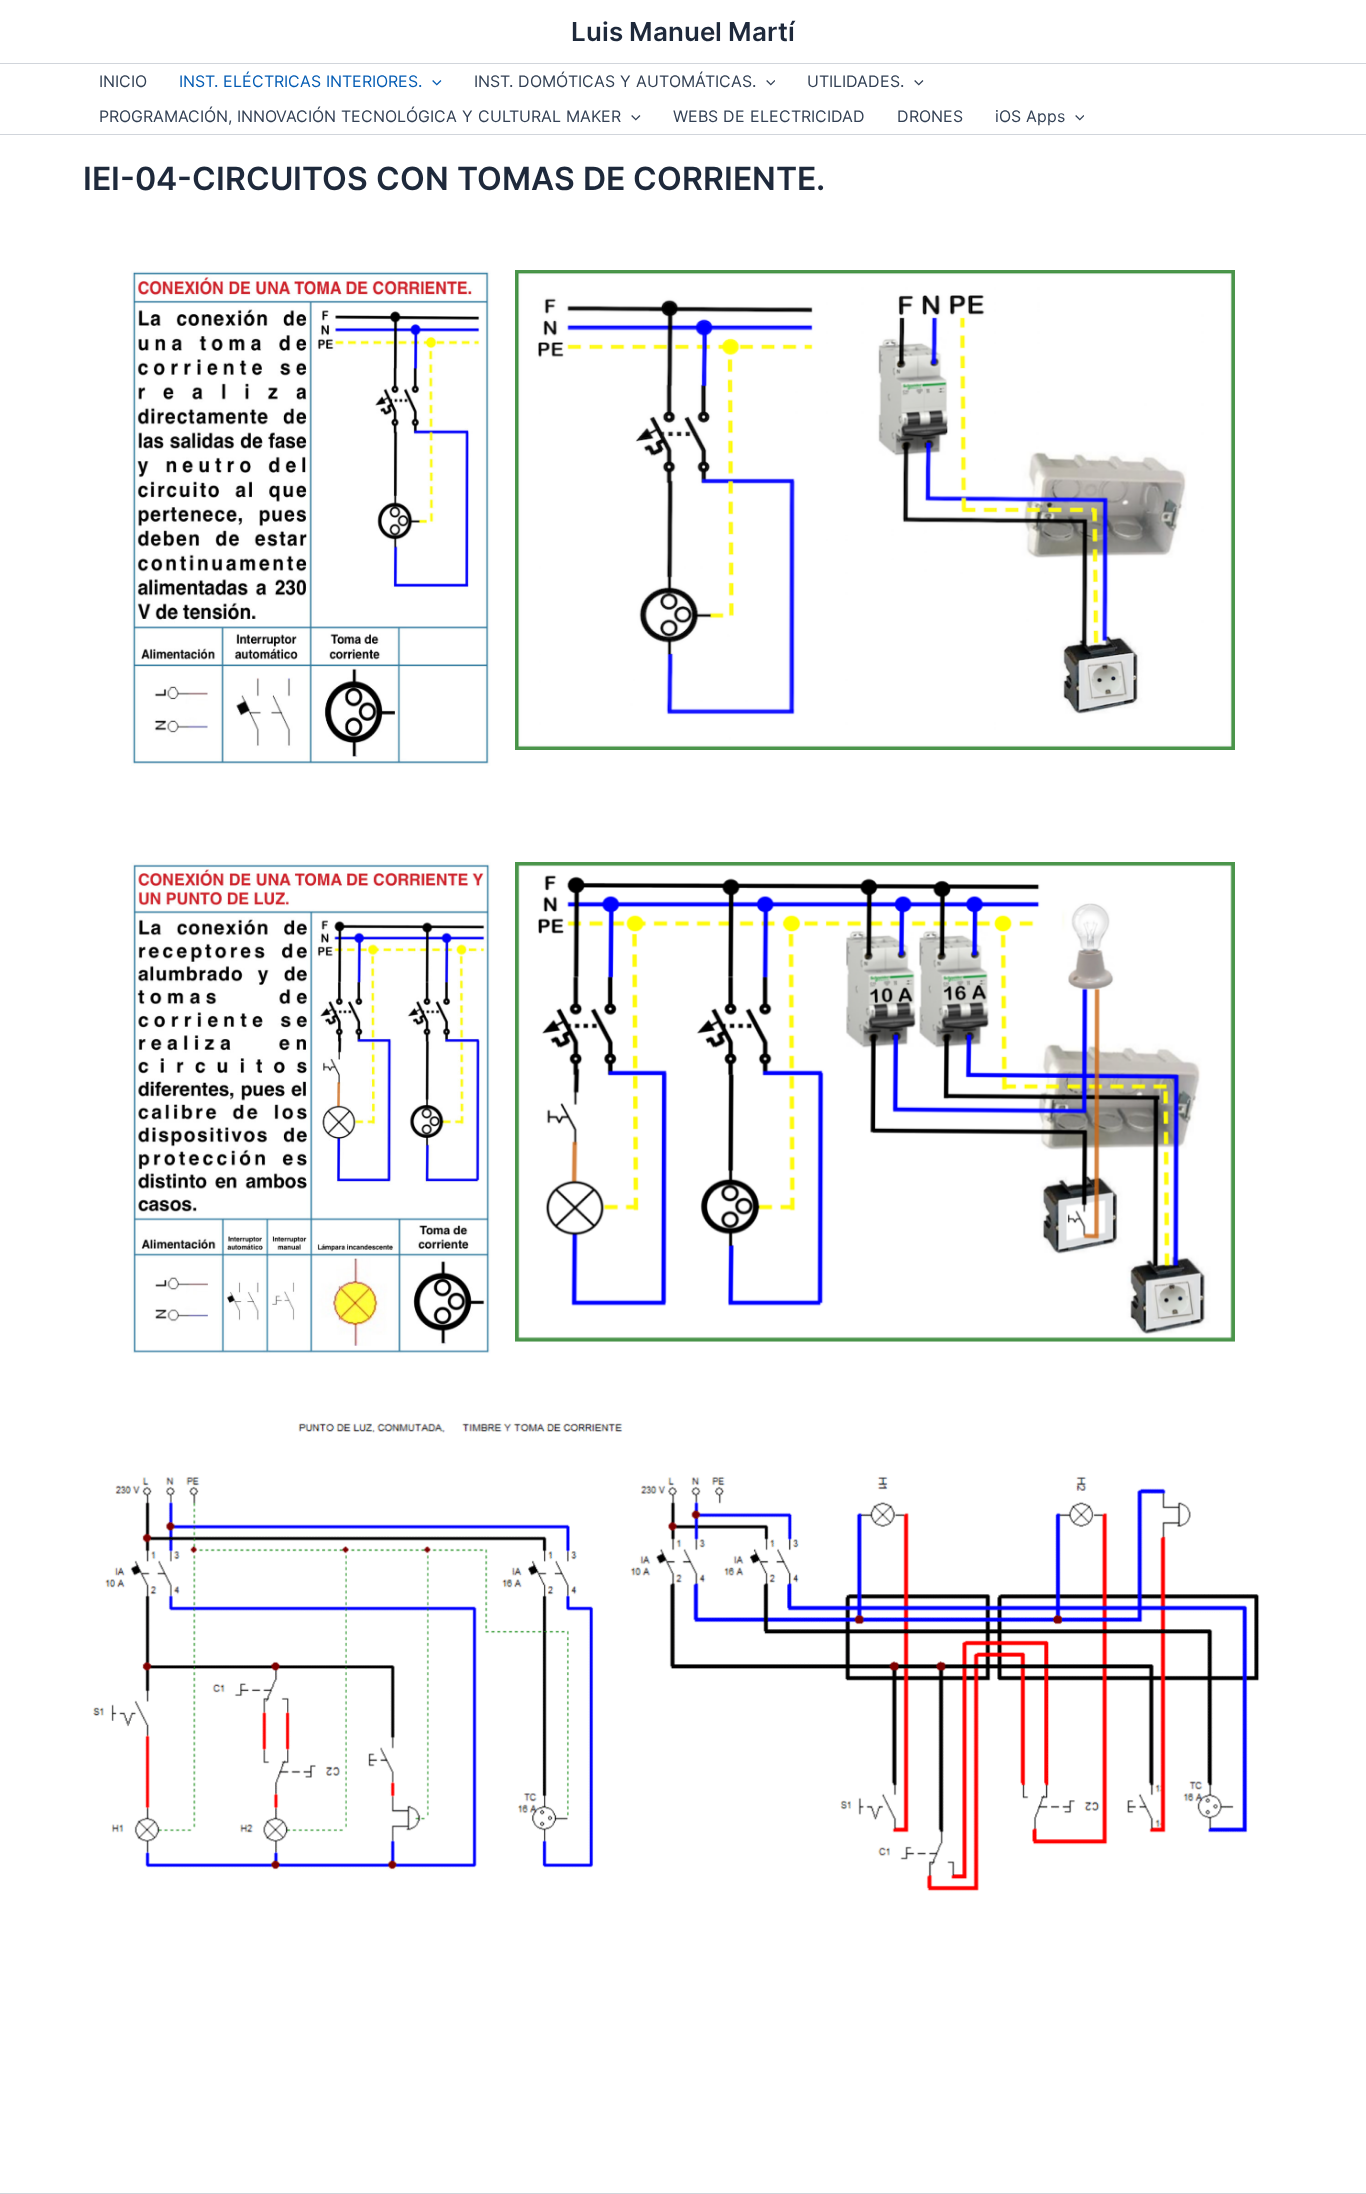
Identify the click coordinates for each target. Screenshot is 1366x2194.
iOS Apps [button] (1030, 116)
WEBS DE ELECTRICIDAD (769, 116)
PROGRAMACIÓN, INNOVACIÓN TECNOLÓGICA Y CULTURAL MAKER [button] (360, 116)
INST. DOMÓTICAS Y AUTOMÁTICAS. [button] (615, 81)
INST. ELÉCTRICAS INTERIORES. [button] (300, 81)
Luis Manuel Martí (683, 31)
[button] (432, 81)
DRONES (930, 116)
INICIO (123, 81)
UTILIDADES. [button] (855, 81)
